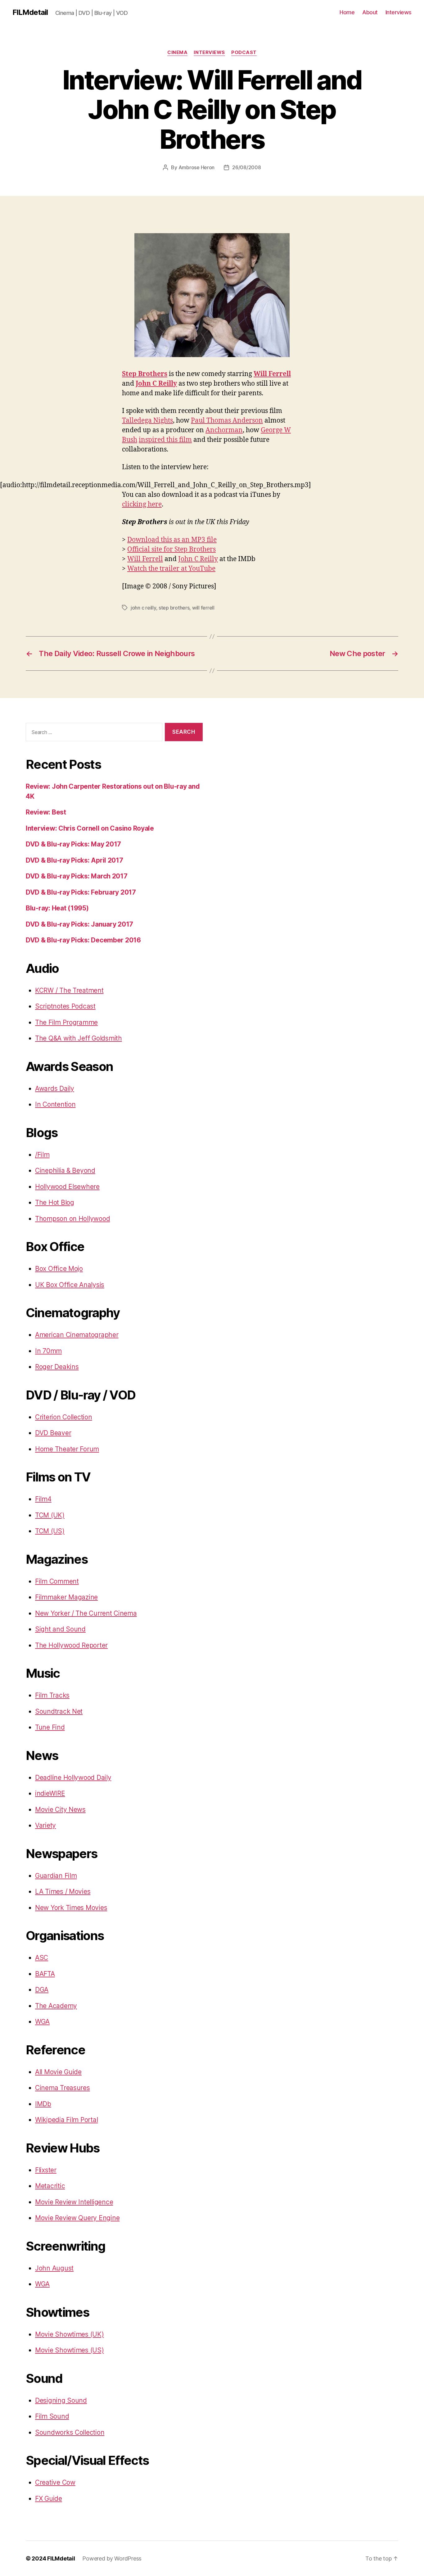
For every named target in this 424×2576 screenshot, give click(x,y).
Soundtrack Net (59, 1711)
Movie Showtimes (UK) (70, 2334)
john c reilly (143, 608)
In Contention (55, 1104)
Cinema (177, 52)
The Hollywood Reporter (71, 1645)
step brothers (174, 608)
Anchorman (224, 430)
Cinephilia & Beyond (65, 1170)
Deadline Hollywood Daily (73, 1778)
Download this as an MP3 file (172, 540)
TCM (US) (50, 1531)
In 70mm (48, 1351)
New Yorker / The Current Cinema (86, 1613)
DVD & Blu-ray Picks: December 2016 (83, 940)
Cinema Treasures (63, 2088)
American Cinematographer (77, 1335)
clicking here (142, 504)
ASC (42, 1958)
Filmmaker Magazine (66, 1597)
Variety (45, 1825)
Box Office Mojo (59, 1269)
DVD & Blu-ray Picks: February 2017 (81, 892)
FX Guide (49, 2499)
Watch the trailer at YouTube (171, 569)
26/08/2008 (246, 167)
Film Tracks (52, 1695)
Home (347, 12)
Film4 (43, 1499)
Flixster (46, 2170)
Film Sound (52, 2416)
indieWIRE (50, 1793)
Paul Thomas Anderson (227, 421)
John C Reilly (156, 384)
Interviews (399, 12)
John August (54, 2268)
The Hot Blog (55, 1202)
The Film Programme (66, 1022)
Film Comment (57, 1581)
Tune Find (50, 1727)
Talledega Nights (147, 421)
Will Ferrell (272, 374)
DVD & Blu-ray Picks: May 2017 (73, 844)
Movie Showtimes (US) (70, 2350)
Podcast (244, 52)
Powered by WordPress (112, 2558)
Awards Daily (55, 1088)
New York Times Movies (71, 1908)
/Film (42, 1155)
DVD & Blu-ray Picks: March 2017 (77, 876)
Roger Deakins (57, 1367)
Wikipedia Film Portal (66, 2120)
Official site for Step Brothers (171, 549)
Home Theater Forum (67, 1449)
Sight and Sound (60, 1629)
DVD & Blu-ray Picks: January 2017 (79, 924)
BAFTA (45, 1974)
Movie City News (60, 1810)
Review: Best (46, 812)
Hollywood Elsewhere (67, 1187)
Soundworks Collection (70, 2432)
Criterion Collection (64, 1417)
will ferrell (203, 608)
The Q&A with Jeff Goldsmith (79, 1038)
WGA (42, 2022)
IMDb (43, 2104)
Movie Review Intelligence (74, 2202)
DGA (42, 1990)
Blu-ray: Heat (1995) (57, 908)
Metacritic (50, 2186)
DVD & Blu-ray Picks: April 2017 (74, 860)
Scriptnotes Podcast (65, 1006)
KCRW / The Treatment (69, 990)
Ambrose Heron (197, 167)
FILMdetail (30, 12)
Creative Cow (55, 2482)
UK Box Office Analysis (70, 1285)
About (370, 12)
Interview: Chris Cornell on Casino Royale (90, 828)
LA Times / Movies (63, 1891)
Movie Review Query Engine (77, 2218)
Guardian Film (56, 1876)
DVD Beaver (53, 1433)
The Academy (56, 2006)
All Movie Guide (58, 2072)
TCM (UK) (50, 1515)
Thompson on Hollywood (72, 1219)
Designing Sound (61, 2400)
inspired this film (165, 440)
